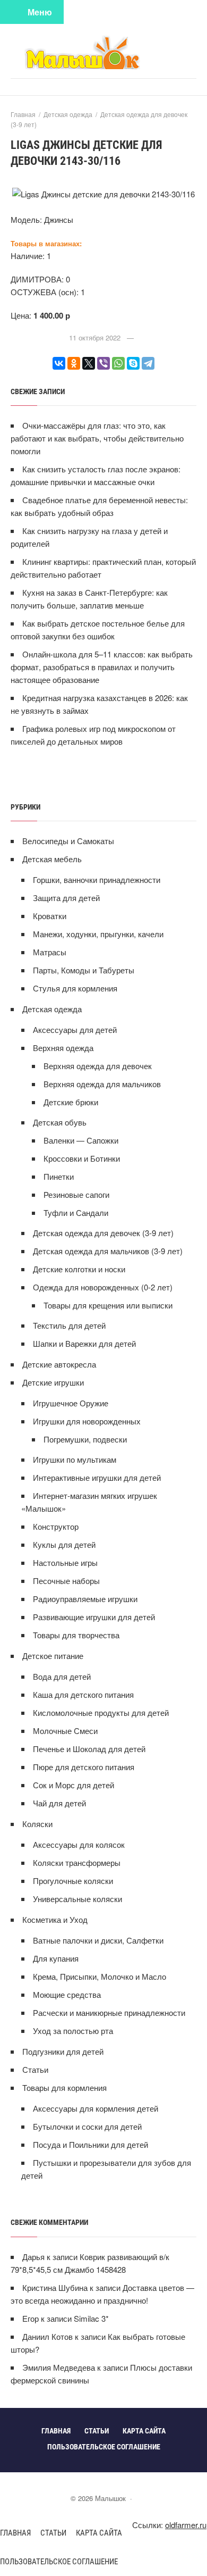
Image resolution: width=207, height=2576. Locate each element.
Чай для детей (59, 1803)
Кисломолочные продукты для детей (101, 1712)
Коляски (37, 1824)
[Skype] (133, 363)
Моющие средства (67, 1994)
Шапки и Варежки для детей (84, 1343)
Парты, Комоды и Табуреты (84, 970)
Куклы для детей (64, 1544)
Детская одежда (52, 1009)
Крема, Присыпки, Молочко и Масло (100, 1976)
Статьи (35, 2069)
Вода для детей (62, 1676)
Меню (40, 12)
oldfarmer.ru (186, 2525)
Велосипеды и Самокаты (68, 841)
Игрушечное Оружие (71, 1403)
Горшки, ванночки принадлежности (97, 879)
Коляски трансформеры (77, 1862)
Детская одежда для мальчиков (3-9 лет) (108, 1251)
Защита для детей (66, 898)
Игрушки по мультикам (75, 1459)
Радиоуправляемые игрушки (85, 1599)
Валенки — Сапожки (81, 1140)
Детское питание (53, 1656)
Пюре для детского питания (84, 1767)
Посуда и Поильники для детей (90, 2144)
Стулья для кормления (75, 988)
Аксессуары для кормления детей (96, 2108)
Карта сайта (99, 2533)
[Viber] (103, 363)
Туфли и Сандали (76, 1212)
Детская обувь (60, 1122)
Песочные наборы (66, 1581)
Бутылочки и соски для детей (87, 2126)
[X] (89, 363)
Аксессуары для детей (75, 1029)
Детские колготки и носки (79, 1269)
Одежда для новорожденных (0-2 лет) (103, 1287)
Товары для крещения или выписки (108, 1305)
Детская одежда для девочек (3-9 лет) (103, 1233)
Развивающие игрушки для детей (94, 1617)
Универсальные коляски (77, 1899)
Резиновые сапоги (76, 1194)
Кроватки (50, 916)
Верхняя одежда (63, 1048)
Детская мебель (52, 859)
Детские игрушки (53, 1382)
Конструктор (56, 1526)
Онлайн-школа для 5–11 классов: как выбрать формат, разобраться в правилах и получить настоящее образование (102, 667)
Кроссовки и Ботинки (82, 1158)
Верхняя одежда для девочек (98, 1066)
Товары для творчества (76, 1635)
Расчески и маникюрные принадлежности (109, 2012)
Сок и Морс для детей (74, 1785)
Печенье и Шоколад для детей (89, 1749)
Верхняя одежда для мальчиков (102, 1084)
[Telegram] (148, 363)
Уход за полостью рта (73, 2031)
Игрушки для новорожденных (87, 1421)
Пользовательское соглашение (59, 2562)
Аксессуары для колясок (79, 1844)
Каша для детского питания (83, 1694)
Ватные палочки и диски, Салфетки (98, 1940)
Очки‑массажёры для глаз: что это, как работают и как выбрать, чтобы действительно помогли (97, 438)
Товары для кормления (64, 2087)
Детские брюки (71, 1102)
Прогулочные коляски (73, 1881)
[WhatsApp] (118, 363)
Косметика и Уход (55, 1919)
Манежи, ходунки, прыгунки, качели (98, 934)
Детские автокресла (59, 1364)
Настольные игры (65, 1562)
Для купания (56, 1958)
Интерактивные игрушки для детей (97, 1477)
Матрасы (50, 952)
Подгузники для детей (63, 2051)
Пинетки (59, 1176)
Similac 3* (91, 2318)
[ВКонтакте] (59, 363)
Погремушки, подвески (85, 1439)
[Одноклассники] (74, 363)
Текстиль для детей (69, 1325)
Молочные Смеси (65, 1731)
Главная (15, 2533)
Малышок (103, 52)
